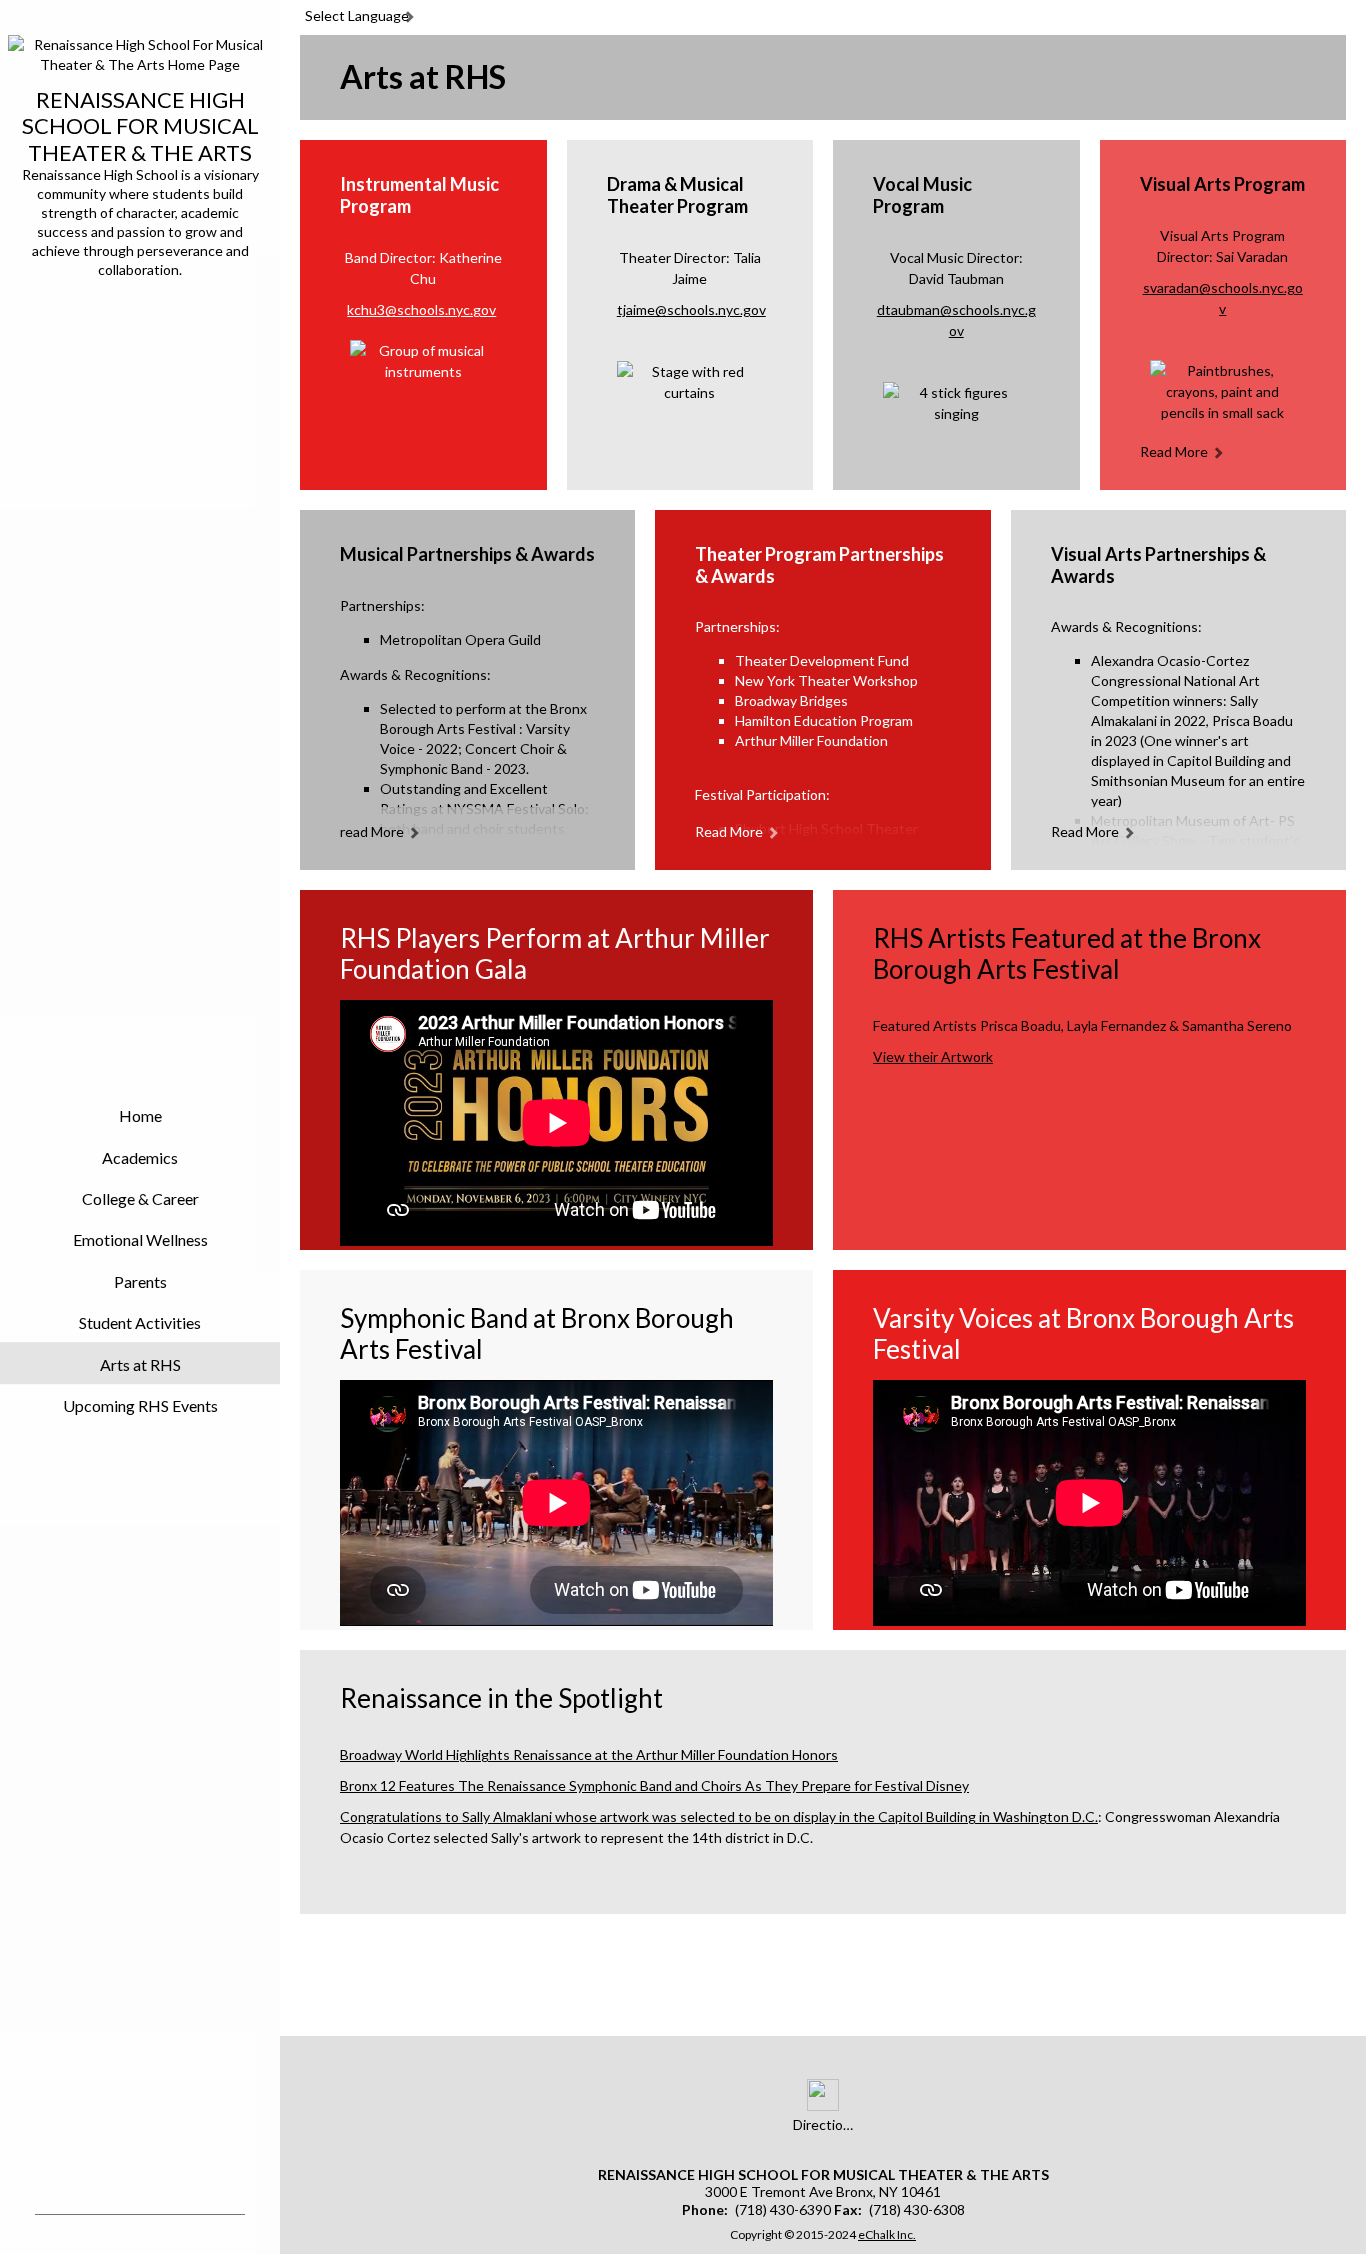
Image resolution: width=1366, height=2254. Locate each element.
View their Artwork (933, 1056)
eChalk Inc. (887, 2234)
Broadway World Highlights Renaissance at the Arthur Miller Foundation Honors (589, 1754)
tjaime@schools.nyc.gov (691, 309)
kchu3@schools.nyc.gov (421, 309)
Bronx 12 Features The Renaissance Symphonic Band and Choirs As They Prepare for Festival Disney (654, 1785)
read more (1174, 451)
